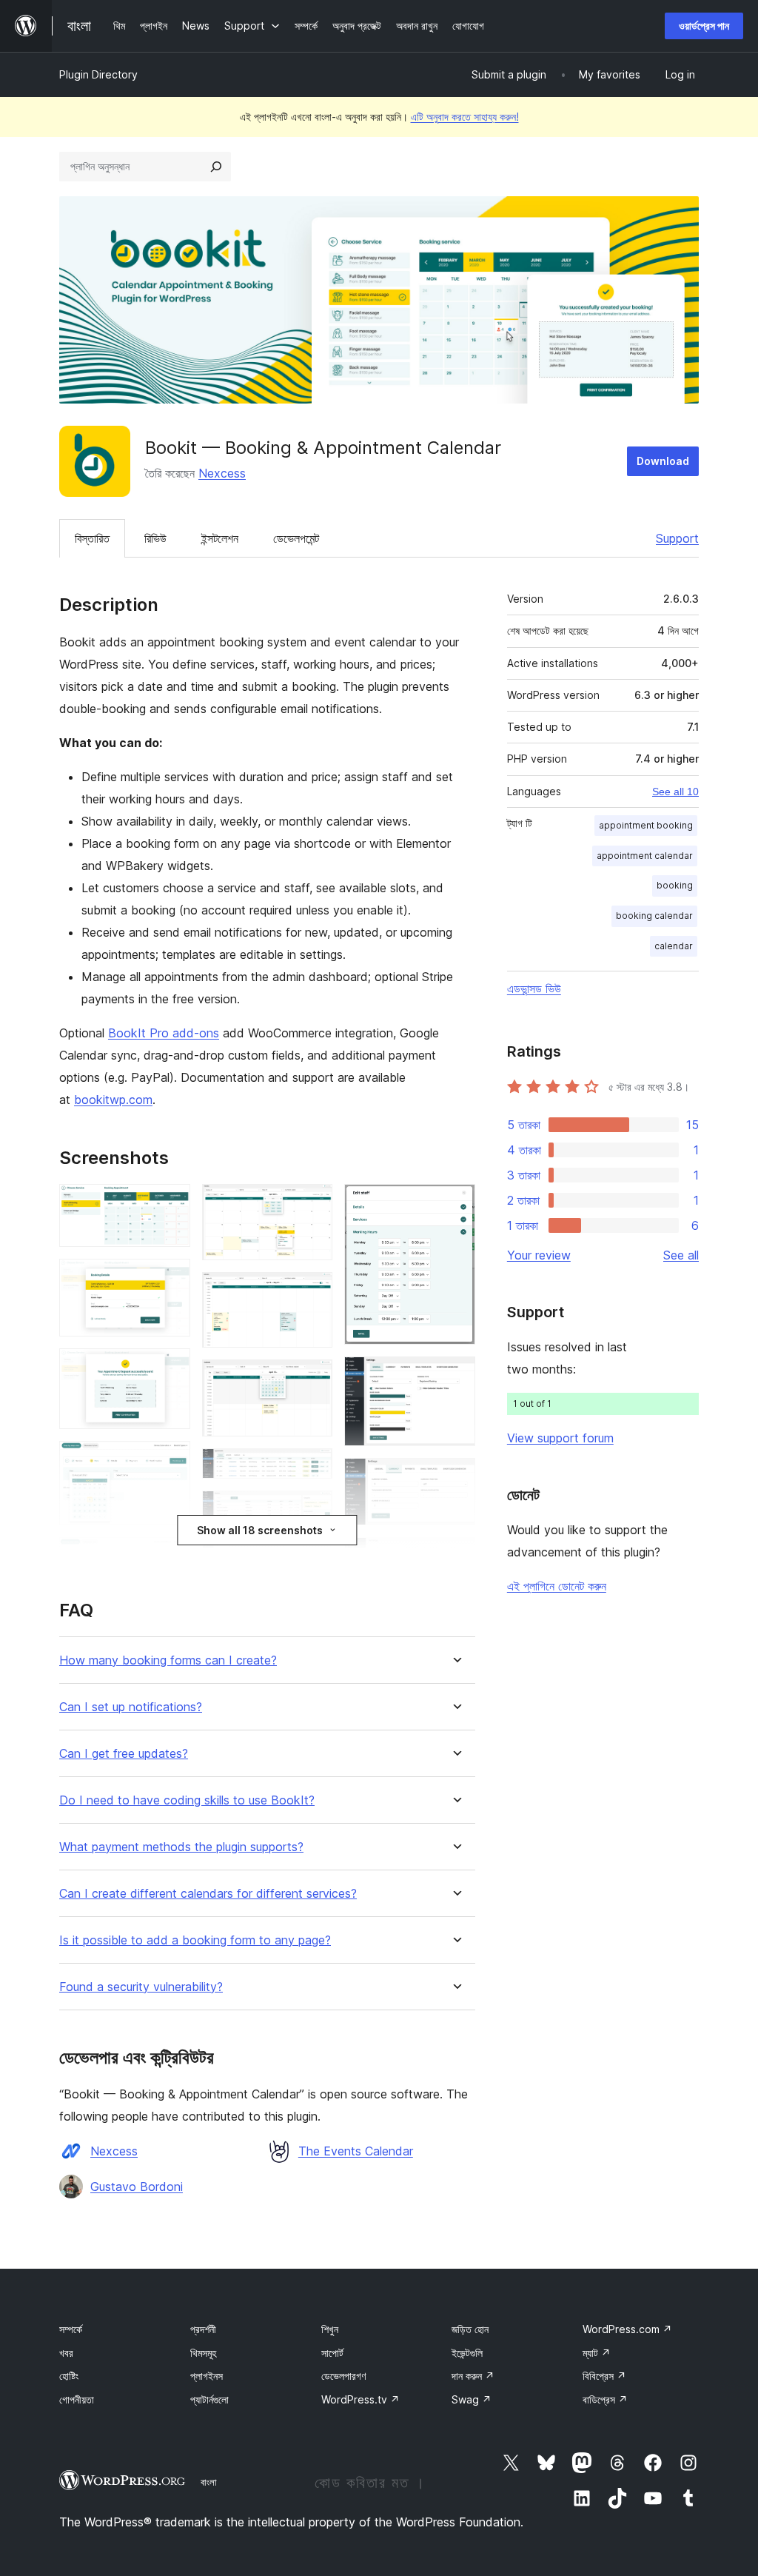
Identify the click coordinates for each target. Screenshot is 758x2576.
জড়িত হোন (470, 2329)
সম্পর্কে (71, 2329)
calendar (674, 946)
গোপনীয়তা (77, 2399)
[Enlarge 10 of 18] (312, 1468)
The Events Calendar (356, 2151)
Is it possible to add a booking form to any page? (195, 1940)
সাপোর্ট (332, 2353)
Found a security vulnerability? (141, 1987)
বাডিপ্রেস (605, 2399)
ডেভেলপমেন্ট (296, 538)
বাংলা (209, 2482)
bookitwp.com (113, 1100)
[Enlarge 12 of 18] (312, 1562)
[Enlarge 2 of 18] (170, 1279)
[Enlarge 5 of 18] (170, 1557)
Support (677, 538)
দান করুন (473, 2376)
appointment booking (646, 825)
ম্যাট (597, 2353)
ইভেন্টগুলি (467, 2353)
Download (663, 461)
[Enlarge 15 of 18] (455, 1478)
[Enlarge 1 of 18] (170, 1204)
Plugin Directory (98, 74)
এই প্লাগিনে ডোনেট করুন (557, 1586)
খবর (66, 2353)
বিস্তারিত (92, 538)
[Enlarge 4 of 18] (170, 1461)
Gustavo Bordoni (137, 2187)
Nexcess (222, 473)
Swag (472, 2399)
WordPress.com (627, 2329)
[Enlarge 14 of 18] (455, 1376)
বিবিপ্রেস (604, 2376)
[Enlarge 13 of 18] (455, 1204)
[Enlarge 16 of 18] (455, 1557)
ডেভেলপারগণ (343, 2376)
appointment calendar (645, 856)
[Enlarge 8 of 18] (312, 1292)
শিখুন (330, 2329)
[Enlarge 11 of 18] (312, 1511)
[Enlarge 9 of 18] (312, 1379)
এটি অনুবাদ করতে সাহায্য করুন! (465, 117)
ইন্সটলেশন (220, 538)
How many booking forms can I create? (168, 1660)
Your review (539, 1255)
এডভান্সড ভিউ (534, 988)
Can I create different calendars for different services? (208, 1894)
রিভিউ (155, 538)
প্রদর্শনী (203, 2329)
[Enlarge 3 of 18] (170, 1368)
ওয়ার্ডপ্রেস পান (704, 26)
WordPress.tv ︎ (360, 2399)
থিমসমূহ (203, 2353)
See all (681, 1255)
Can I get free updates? (124, 1754)
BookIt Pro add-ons (164, 1033)
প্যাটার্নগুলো (209, 2399)
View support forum (560, 1438)
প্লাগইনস (207, 2376)
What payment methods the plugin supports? (181, 1847)
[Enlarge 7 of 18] (312, 1204)
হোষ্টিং (69, 2376)
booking (675, 885)
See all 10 (675, 792)
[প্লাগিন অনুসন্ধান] (216, 167)
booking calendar (654, 916)
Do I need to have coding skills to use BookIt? (187, 1800)
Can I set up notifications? (131, 1707)
